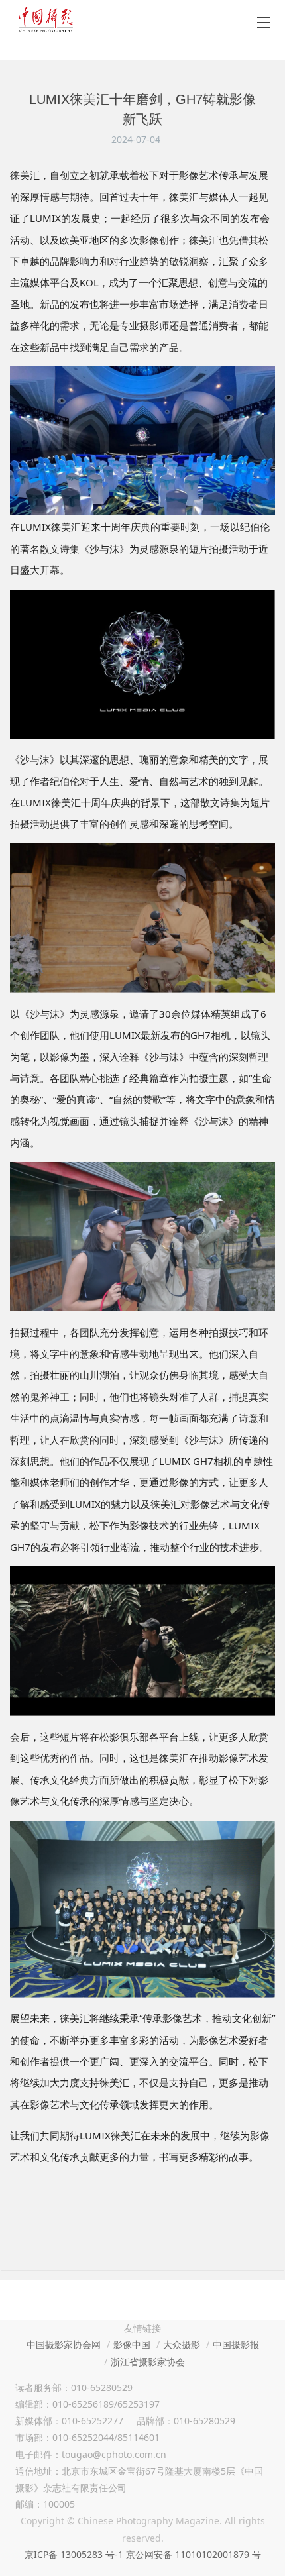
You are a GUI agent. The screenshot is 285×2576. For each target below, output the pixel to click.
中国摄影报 (236, 2344)
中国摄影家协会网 (64, 2344)
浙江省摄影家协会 (148, 2362)
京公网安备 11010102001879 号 (194, 2554)
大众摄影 (182, 2344)
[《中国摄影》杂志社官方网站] (46, 20)
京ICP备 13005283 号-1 (74, 2554)
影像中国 (132, 2344)
